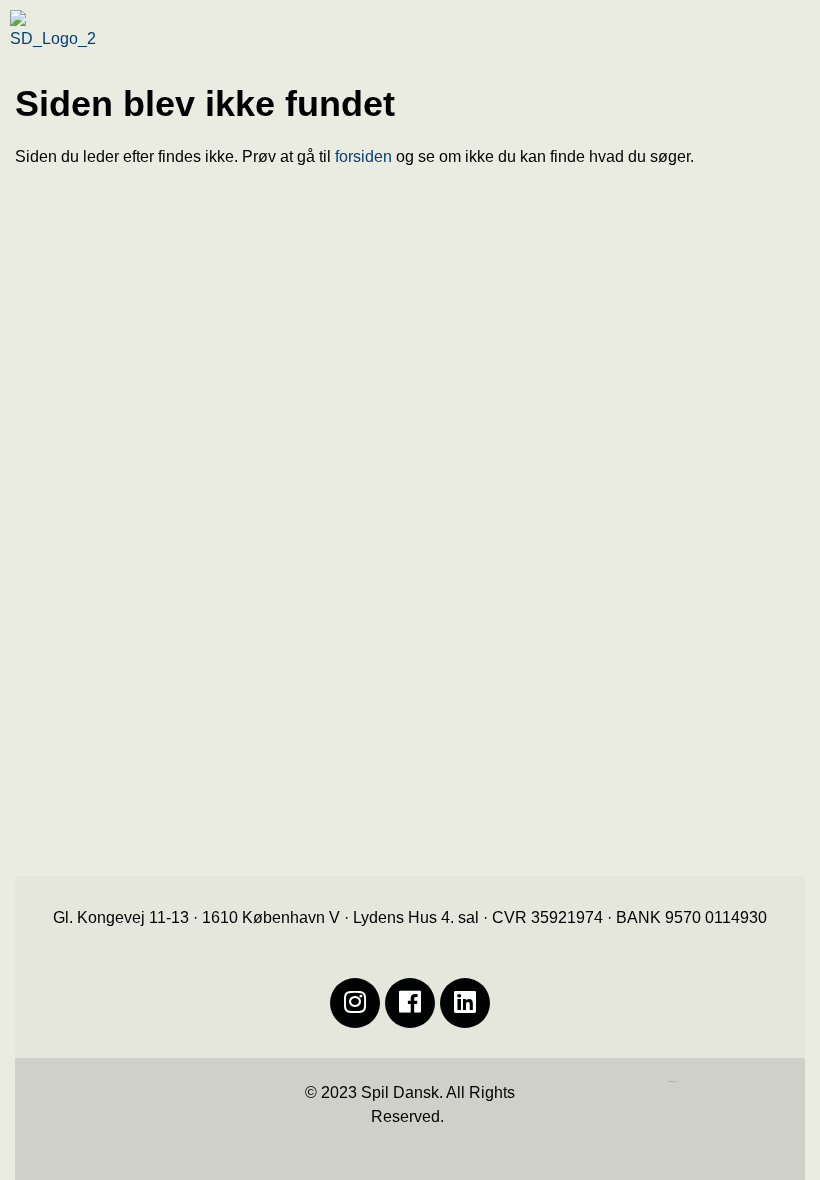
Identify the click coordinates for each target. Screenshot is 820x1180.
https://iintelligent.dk (673, 1081)
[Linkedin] (465, 1003)
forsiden (363, 156)
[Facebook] (410, 1003)
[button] (729, 44)
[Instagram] (355, 1003)
